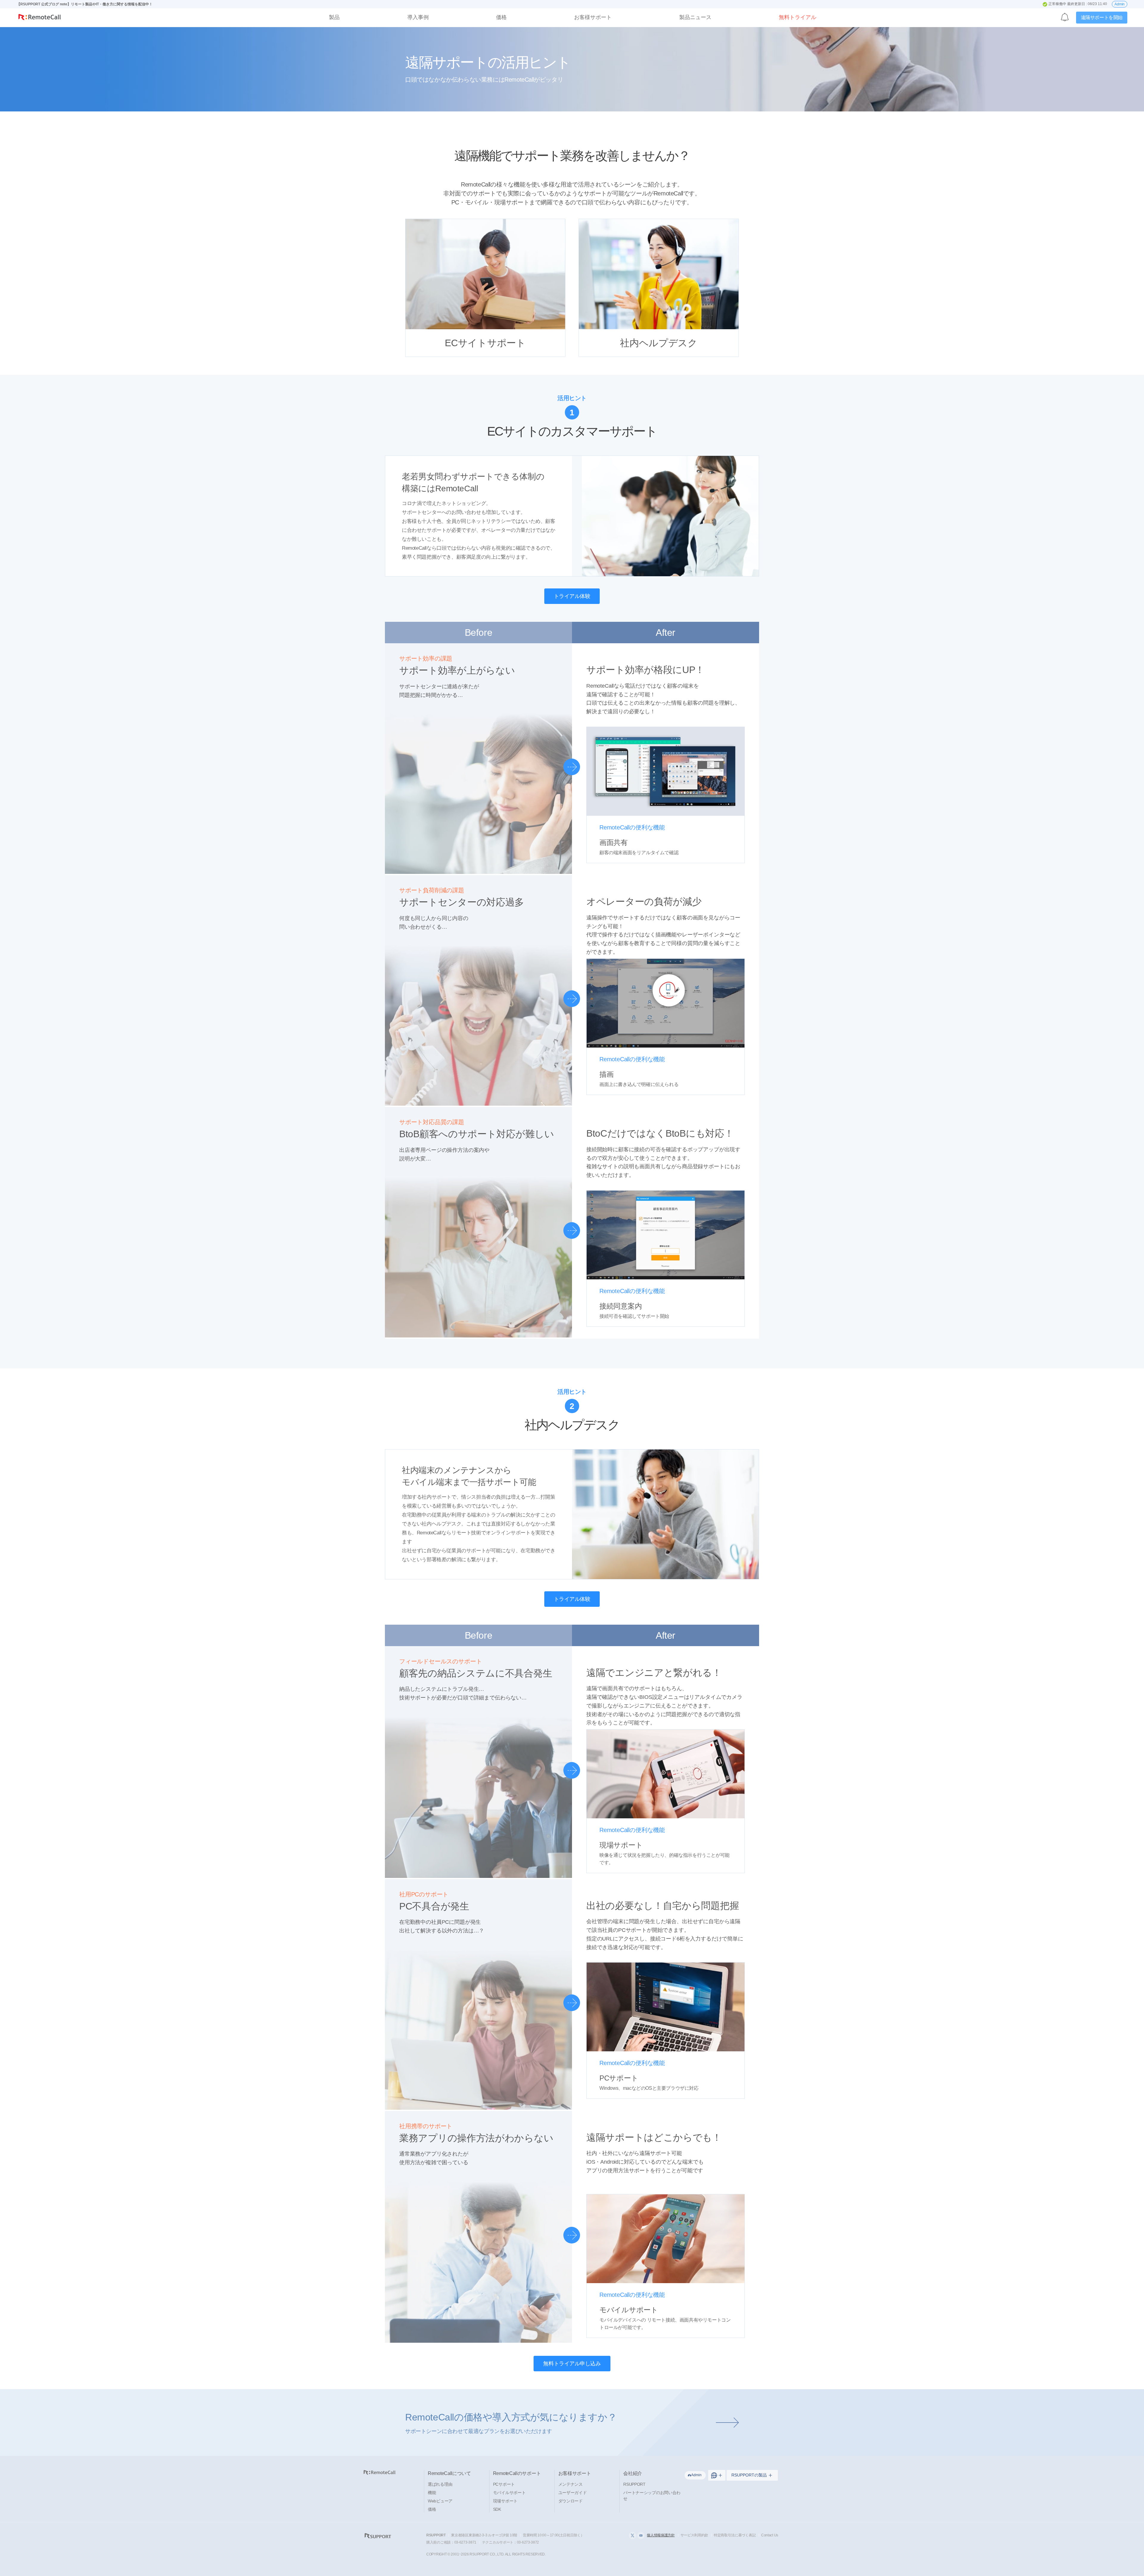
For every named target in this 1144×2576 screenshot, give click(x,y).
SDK (497, 2509)
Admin (1120, 4)
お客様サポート (593, 17)
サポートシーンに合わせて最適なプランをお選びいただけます (511, 2423)
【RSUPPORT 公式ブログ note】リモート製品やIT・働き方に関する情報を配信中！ (85, 4)
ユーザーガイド (573, 2493)
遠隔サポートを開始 (1102, 17)
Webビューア (440, 2501)
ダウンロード (571, 2501)
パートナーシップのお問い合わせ (652, 2496)
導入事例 (418, 17)
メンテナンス (571, 2484)
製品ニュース (695, 17)
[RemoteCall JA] (40, 18)
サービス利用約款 (694, 2535)
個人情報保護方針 (661, 2535)
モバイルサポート (509, 2493)
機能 (432, 2493)
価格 (501, 17)
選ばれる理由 (440, 2484)
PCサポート (504, 2484)
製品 (334, 17)
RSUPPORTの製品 (749, 2475)
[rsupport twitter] (632, 2535)
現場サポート (505, 2501)
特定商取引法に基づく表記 (735, 2535)
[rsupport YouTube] (641, 2535)
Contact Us (770, 2535)
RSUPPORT (634, 2484)
